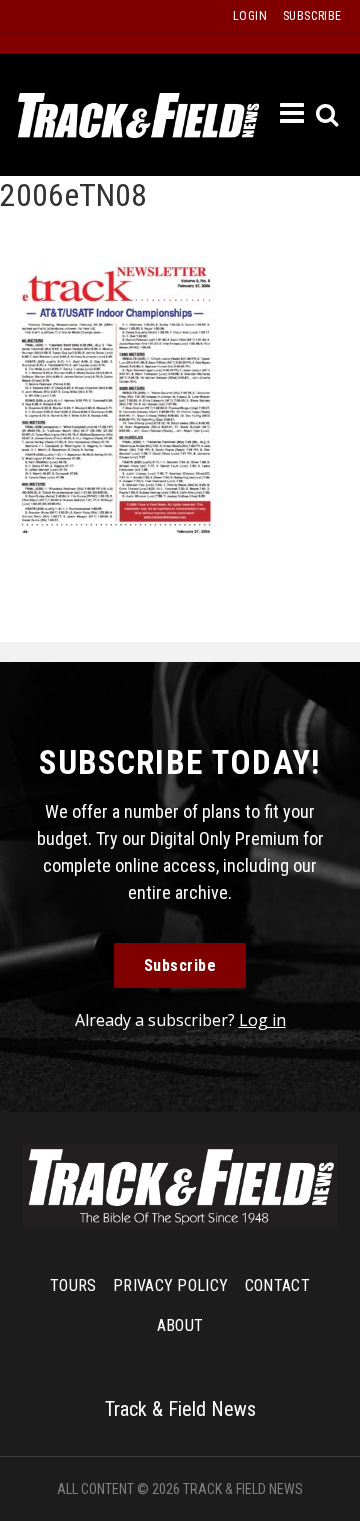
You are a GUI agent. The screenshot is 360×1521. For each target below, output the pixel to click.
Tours (73, 1285)
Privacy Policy (170, 1285)
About (180, 1325)
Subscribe (180, 965)
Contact (277, 1285)
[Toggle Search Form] (328, 115)
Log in (262, 1020)
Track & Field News (138, 115)
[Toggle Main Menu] (293, 114)
